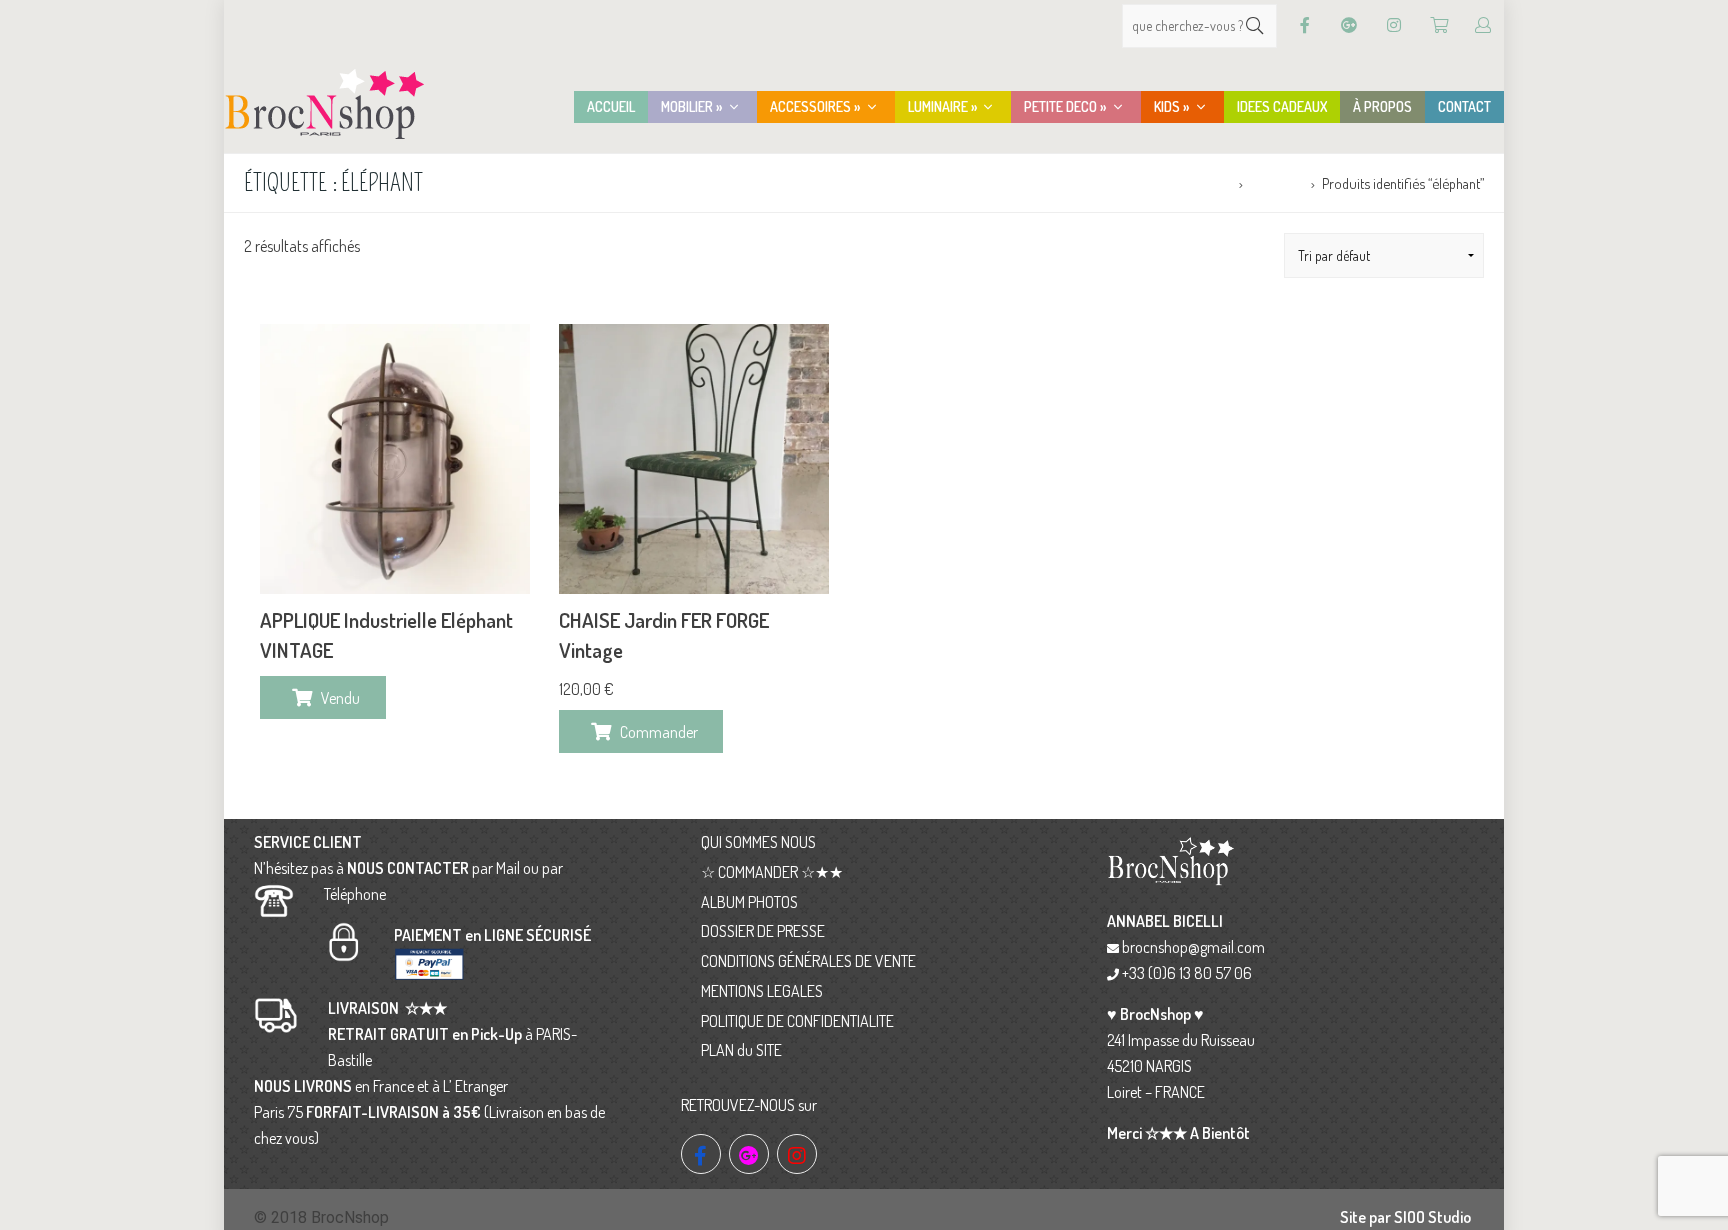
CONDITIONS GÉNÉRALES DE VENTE (808, 961)
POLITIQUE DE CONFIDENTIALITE (797, 1021)
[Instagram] (1394, 25)
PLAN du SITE (741, 1050)
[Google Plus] (1349, 25)
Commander (659, 732)
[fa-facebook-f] (701, 1154)
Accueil (1210, 183)
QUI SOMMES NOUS (758, 842)
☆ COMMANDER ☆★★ (772, 872)
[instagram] (797, 1154)
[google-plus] (749, 1154)
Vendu (340, 698)
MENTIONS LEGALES (762, 991)
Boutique (1276, 183)
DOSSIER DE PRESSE (763, 931)
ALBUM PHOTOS (749, 902)
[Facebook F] (1305, 25)
